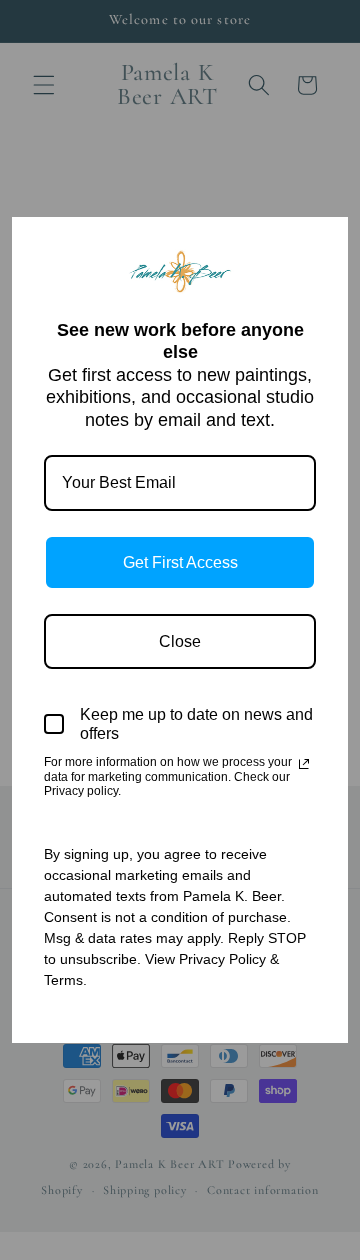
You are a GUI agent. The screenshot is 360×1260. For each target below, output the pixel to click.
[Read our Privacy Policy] (304, 764)
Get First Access (180, 562)
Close (180, 641)
